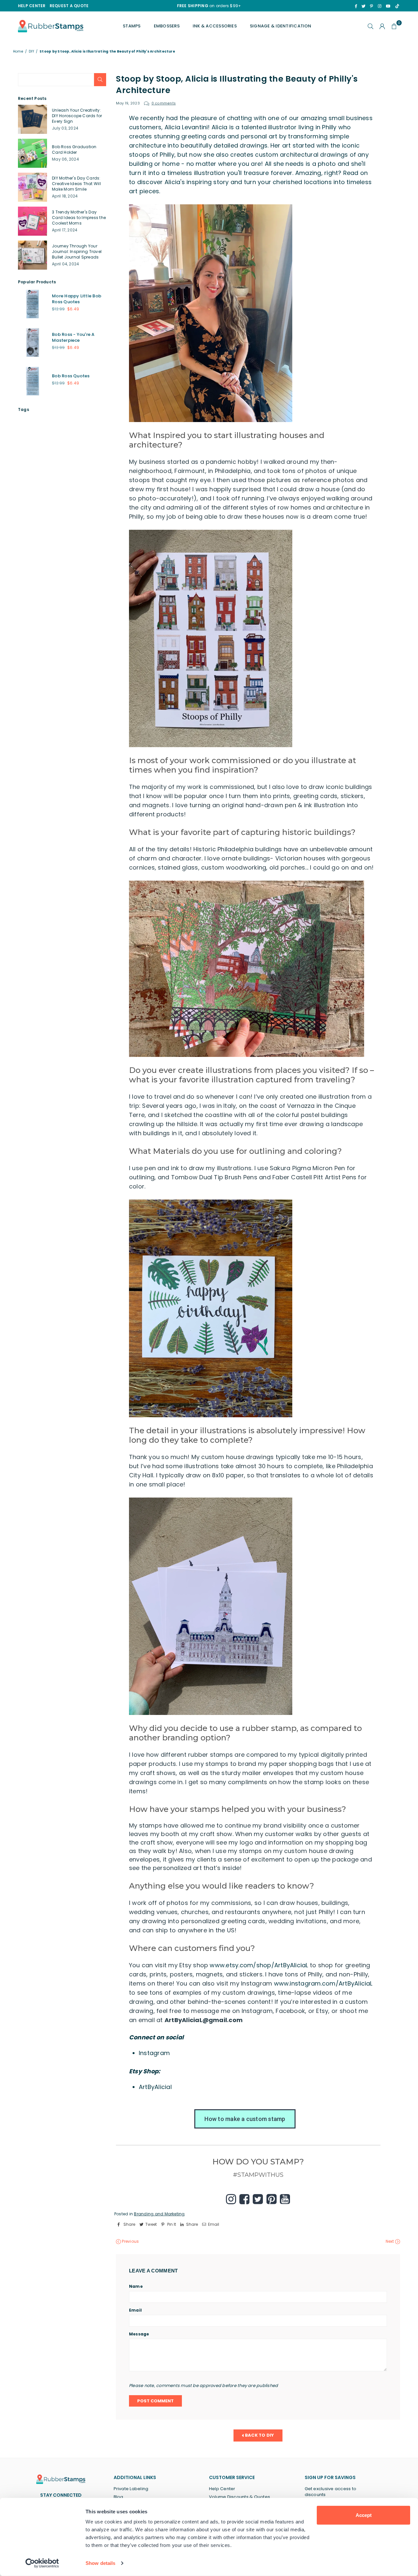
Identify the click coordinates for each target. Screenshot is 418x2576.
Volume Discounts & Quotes (240, 2497)
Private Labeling (131, 2489)
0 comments (164, 103)
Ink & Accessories (215, 26)
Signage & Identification (281, 26)
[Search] (371, 26)
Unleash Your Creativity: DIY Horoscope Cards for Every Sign (77, 116)
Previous (130, 2241)
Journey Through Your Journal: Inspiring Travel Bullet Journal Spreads (77, 251)
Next (390, 2241)
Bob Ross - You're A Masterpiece (73, 337)
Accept (364, 2515)
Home (18, 52)
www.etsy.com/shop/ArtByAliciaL (259, 1965)
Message (139, 2334)
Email (135, 2310)
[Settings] (382, 26)
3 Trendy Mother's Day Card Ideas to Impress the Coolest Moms (79, 218)
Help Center (222, 2489)
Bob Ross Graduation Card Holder (74, 149)
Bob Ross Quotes (71, 376)
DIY (31, 52)
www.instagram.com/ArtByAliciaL (323, 1983)
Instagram (154, 2053)
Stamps (132, 26)
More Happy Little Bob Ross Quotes (77, 299)
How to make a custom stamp (245, 2119)
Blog (119, 2497)
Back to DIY (259, 2435)
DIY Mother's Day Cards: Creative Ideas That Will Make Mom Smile (76, 184)
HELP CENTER (32, 6)
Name (136, 2286)
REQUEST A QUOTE (69, 6)
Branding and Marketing (159, 2214)
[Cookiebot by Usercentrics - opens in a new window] (42, 2563)
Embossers (167, 26)
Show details (100, 2563)
